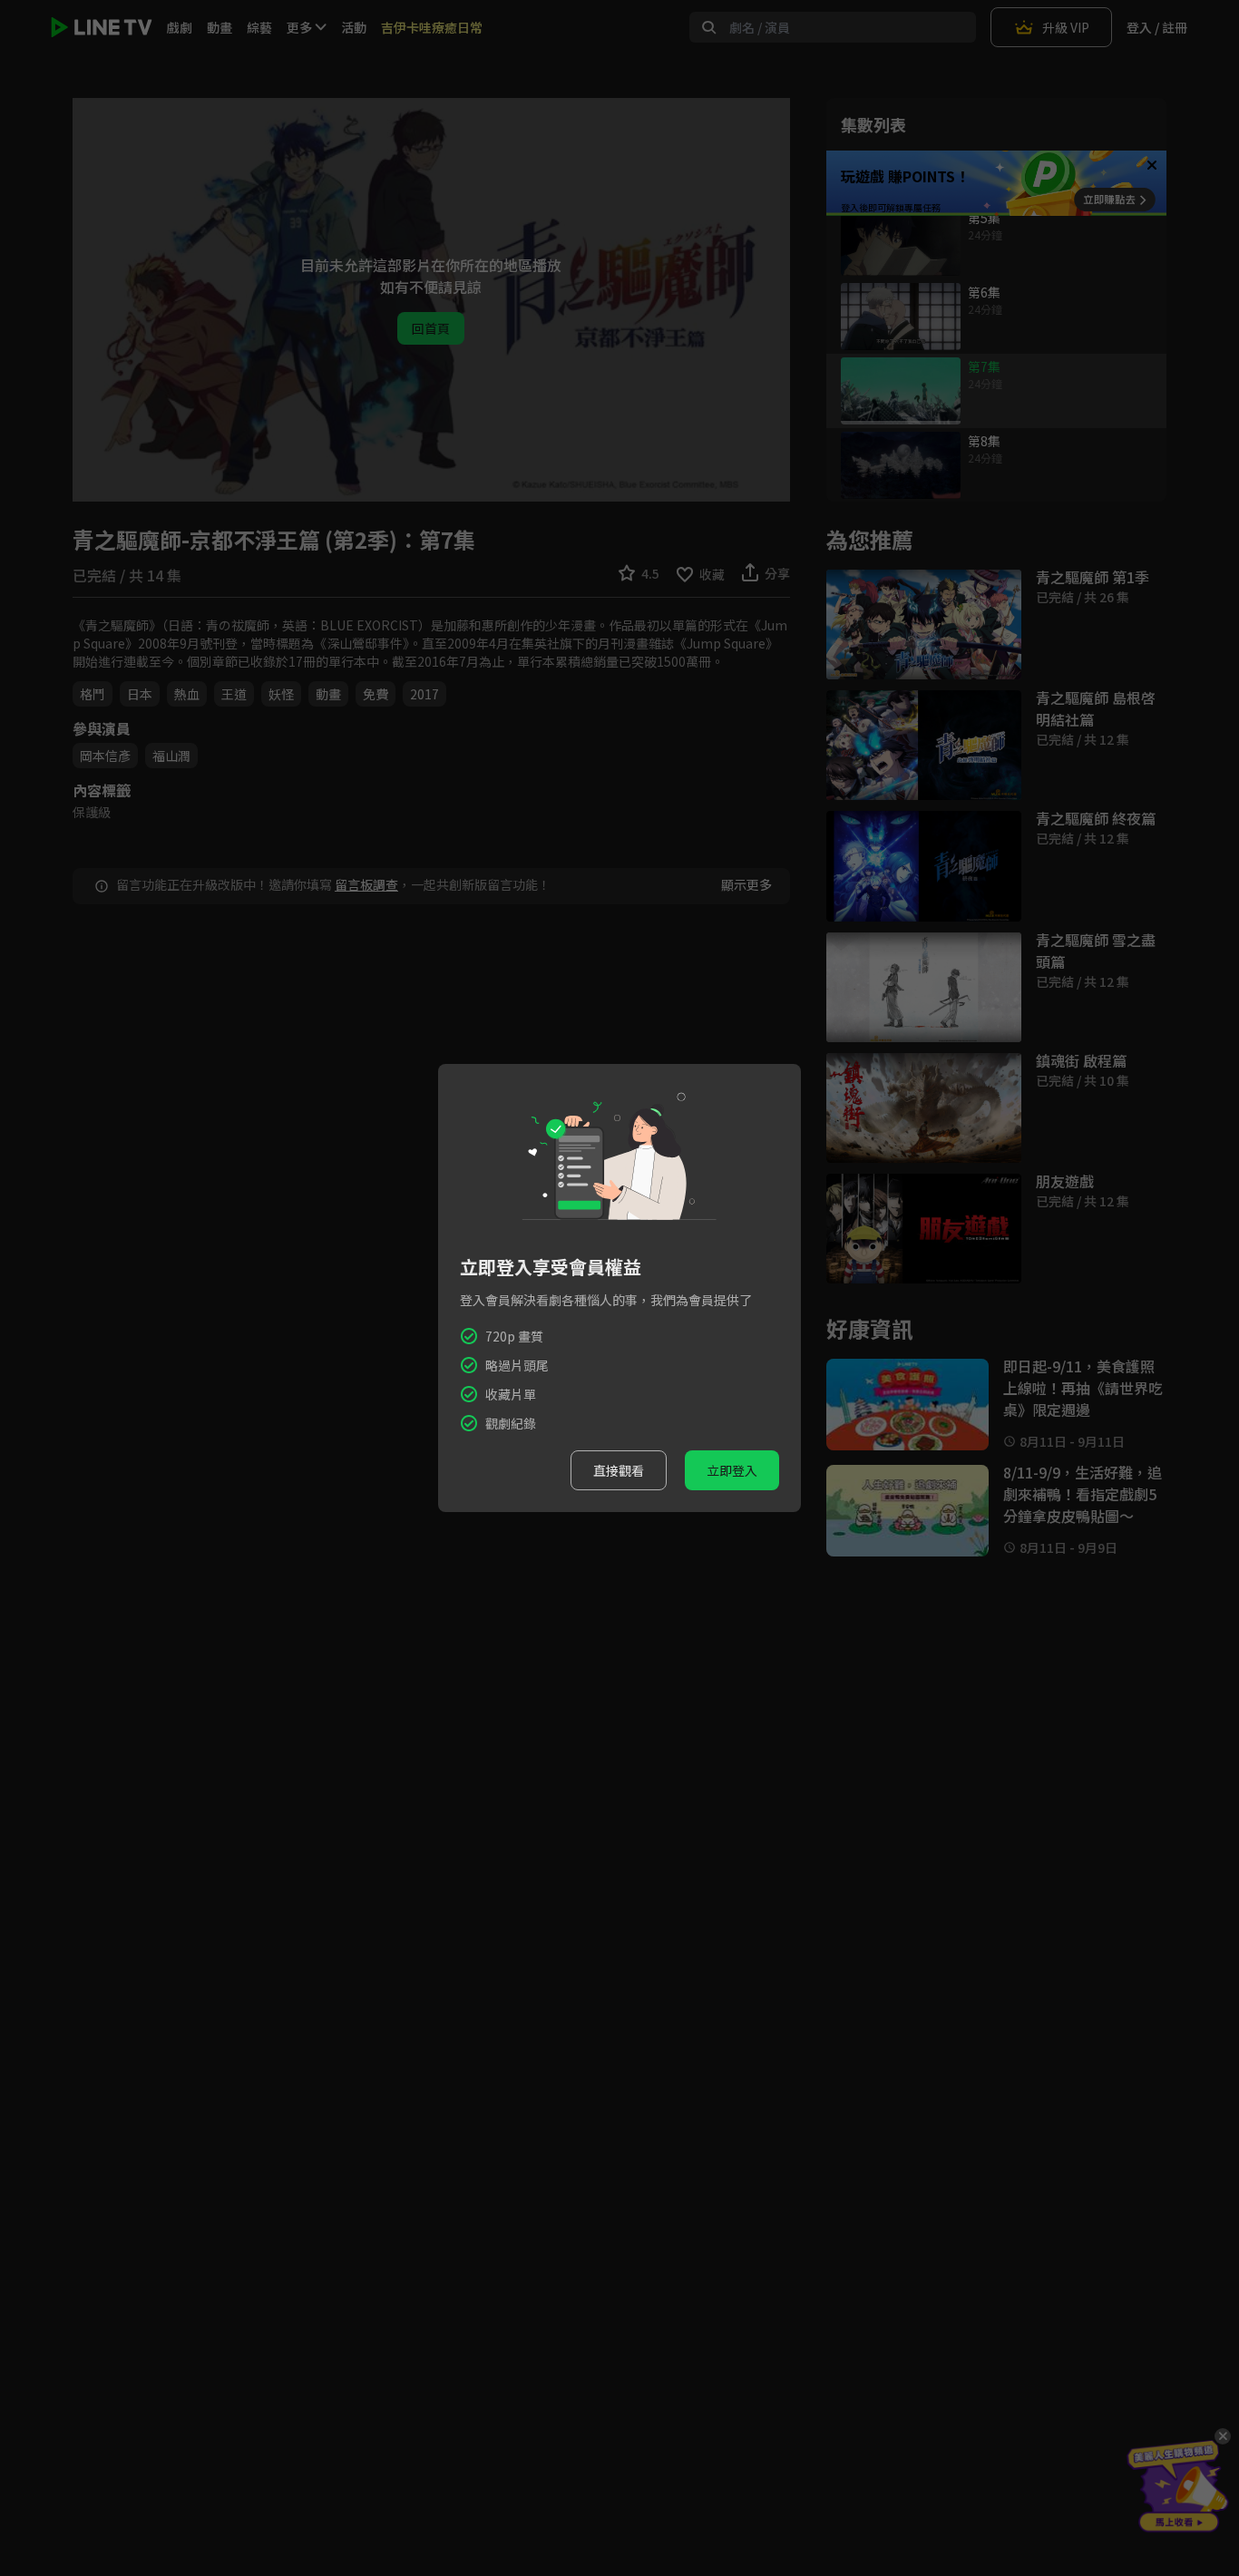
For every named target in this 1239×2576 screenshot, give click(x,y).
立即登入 (732, 1470)
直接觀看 (619, 1470)
